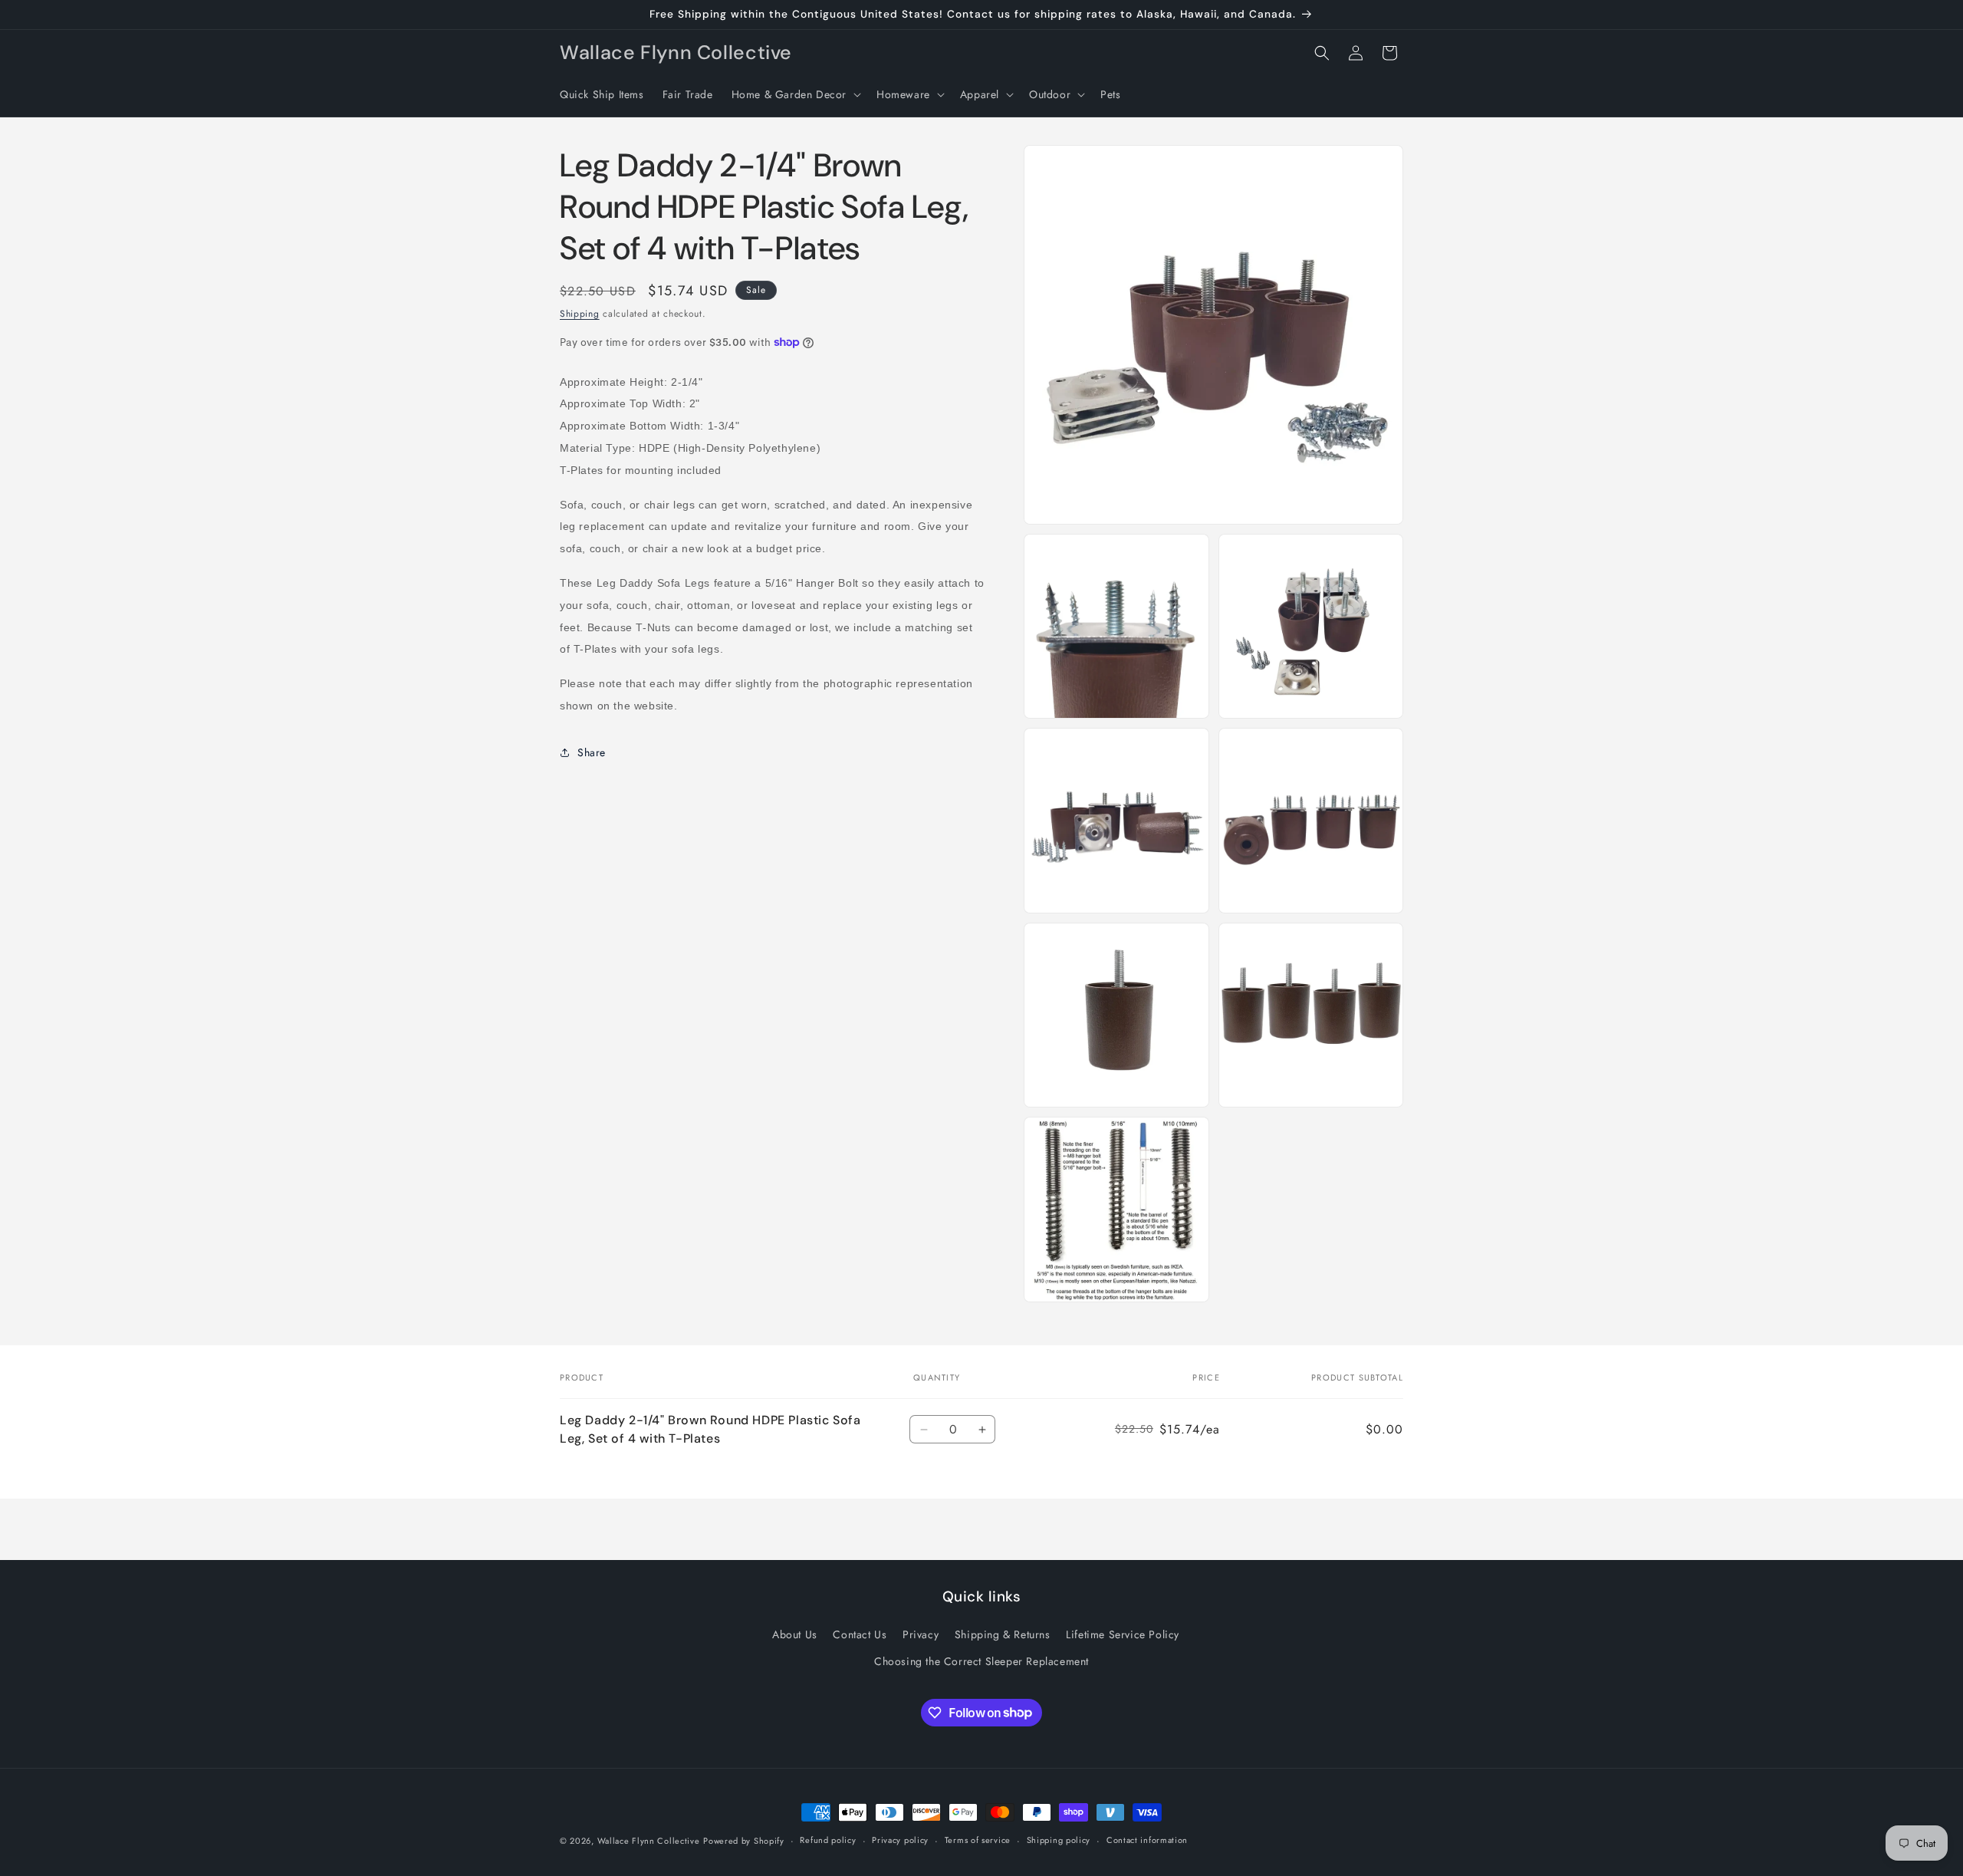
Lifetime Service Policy (1123, 1634)
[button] (795, 94)
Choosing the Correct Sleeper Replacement (981, 1661)
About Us (795, 1634)
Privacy (921, 1634)
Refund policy (828, 1840)
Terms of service (978, 1840)
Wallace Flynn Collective (649, 1841)
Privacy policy (900, 1840)
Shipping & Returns (1003, 1634)
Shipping (580, 314)
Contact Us (860, 1634)
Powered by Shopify (744, 1841)
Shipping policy (1059, 1840)
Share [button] (592, 752)
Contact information (1147, 1840)
